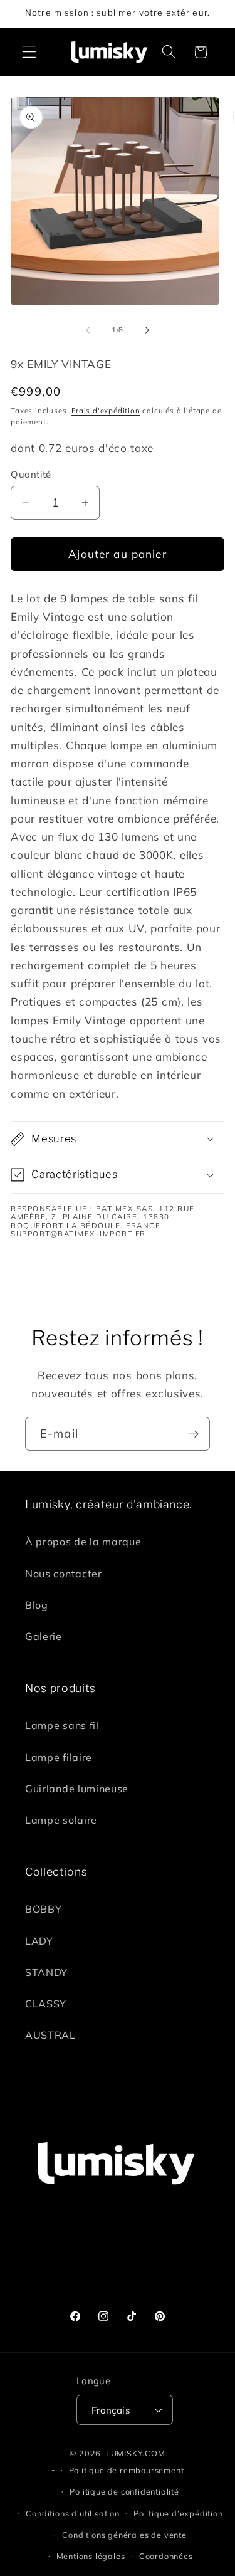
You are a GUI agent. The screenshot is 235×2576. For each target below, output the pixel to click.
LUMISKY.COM (136, 2453)
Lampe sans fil (62, 1725)
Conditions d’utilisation (72, 2513)
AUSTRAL (50, 2035)
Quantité (31, 474)
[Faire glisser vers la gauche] (88, 330)
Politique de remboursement (127, 2470)
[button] (29, 52)
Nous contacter (64, 1574)
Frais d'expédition (106, 410)
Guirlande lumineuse (77, 1789)
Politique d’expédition (178, 2513)
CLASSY (46, 2004)
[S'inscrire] (193, 1434)
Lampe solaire (61, 1820)
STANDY (46, 1972)
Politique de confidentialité (124, 2491)
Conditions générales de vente (124, 2535)
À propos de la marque (83, 1542)
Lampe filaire (59, 1757)
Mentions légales (91, 2556)
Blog (37, 1605)
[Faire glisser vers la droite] (147, 330)
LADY (39, 1941)
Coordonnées (166, 2556)
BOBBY (43, 1909)
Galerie (44, 1636)
